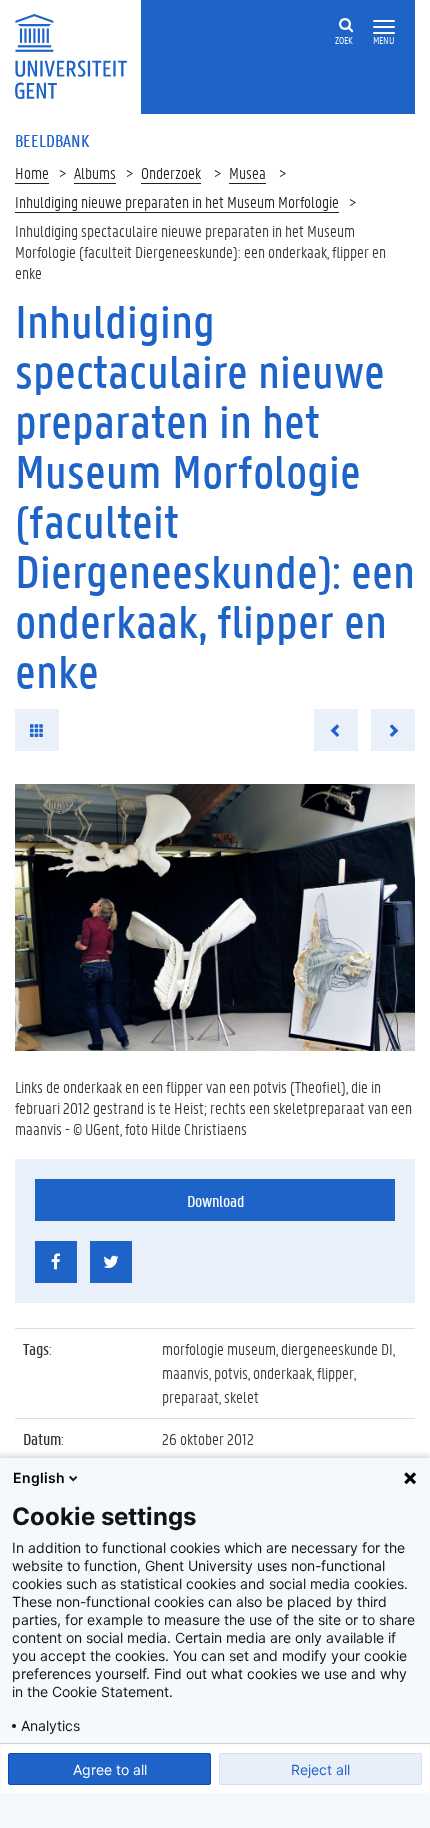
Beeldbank (52, 140)
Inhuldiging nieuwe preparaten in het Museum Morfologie (177, 201)
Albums (95, 172)
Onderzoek (171, 172)
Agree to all (110, 1769)
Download (215, 1200)
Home (32, 172)
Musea (247, 172)
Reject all (320, 1769)
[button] (384, 27)
